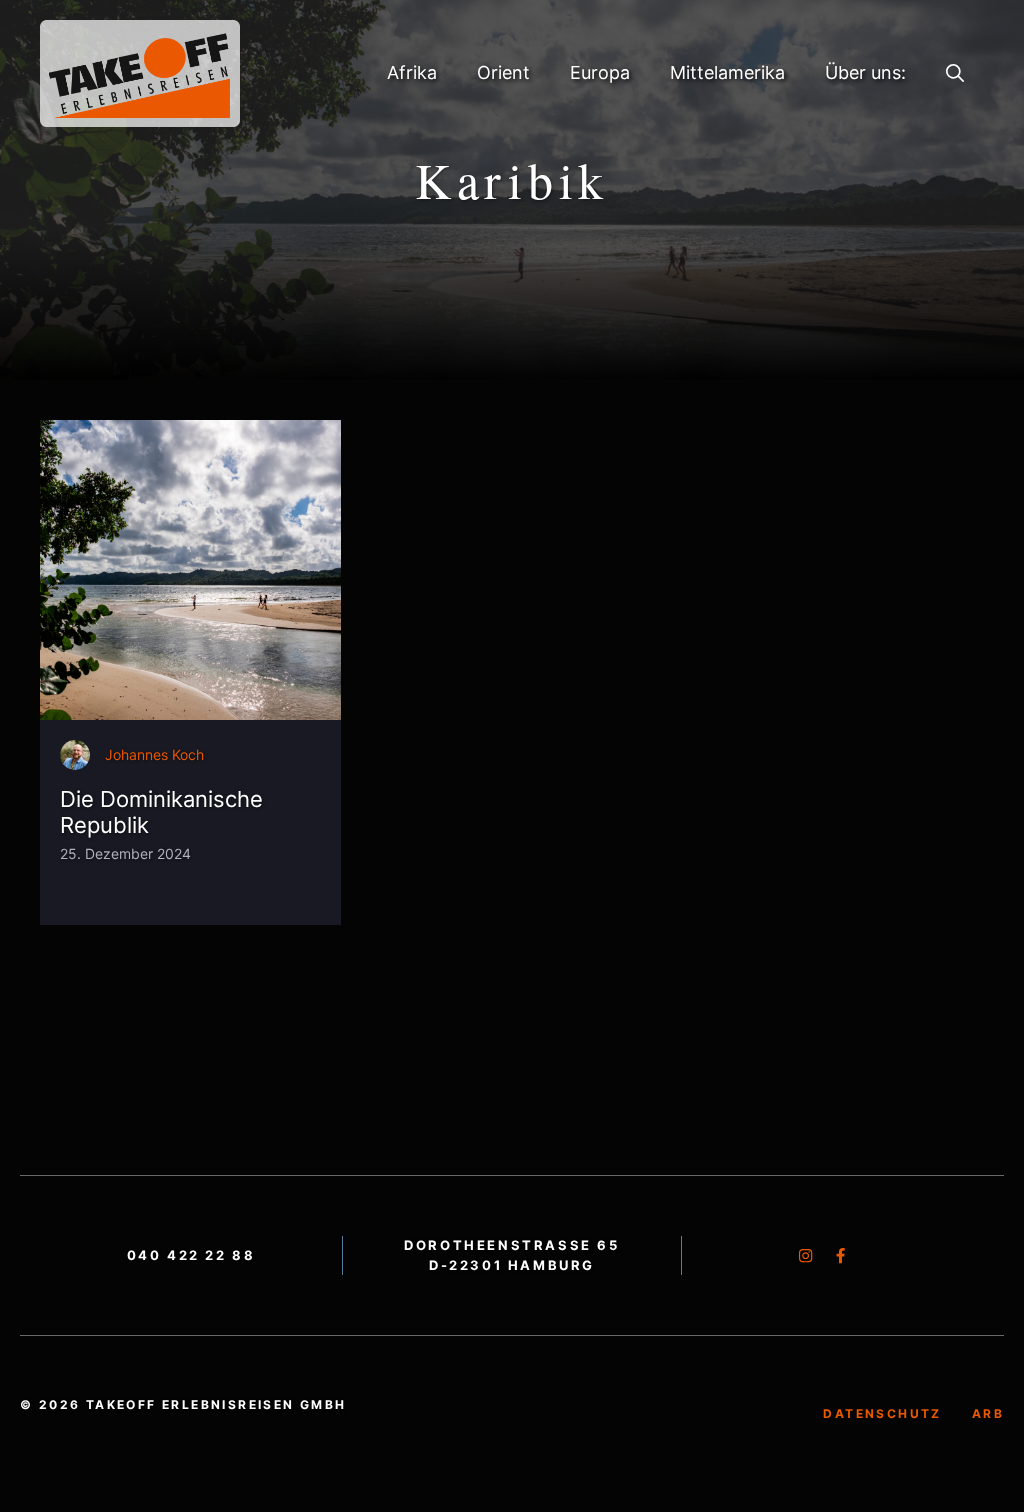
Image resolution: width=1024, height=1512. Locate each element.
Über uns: (865, 72)
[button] (955, 73)
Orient (503, 72)
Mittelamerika (727, 72)
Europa (600, 72)
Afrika (412, 72)
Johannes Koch (154, 754)
